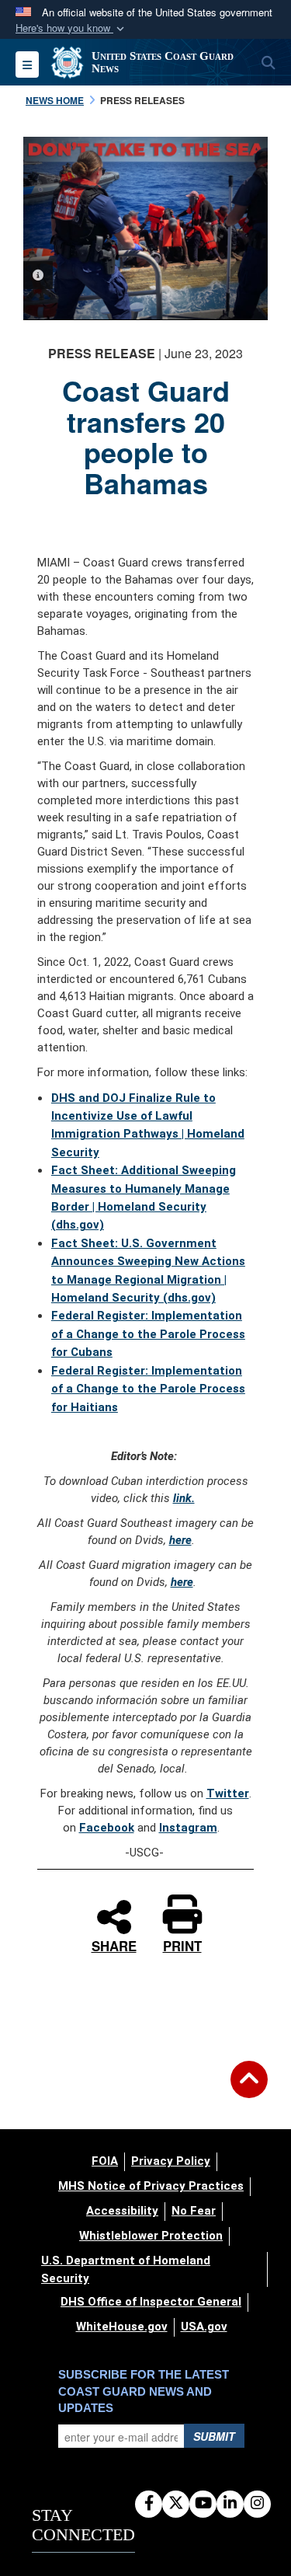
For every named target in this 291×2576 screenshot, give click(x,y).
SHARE (114, 1944)
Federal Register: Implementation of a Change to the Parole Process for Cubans (148, 1334)
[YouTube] (203, 2504)
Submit (214, 2436)
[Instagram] (257, 2504)
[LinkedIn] (230, 2504)
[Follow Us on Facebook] (149, 2504)
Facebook (107, 1828)
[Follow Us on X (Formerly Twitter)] (176, 2504)
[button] (71, 28)
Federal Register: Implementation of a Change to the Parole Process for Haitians (148, 1389)
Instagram (188, 1828)
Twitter (228, 1793)
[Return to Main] (249, 2089)
